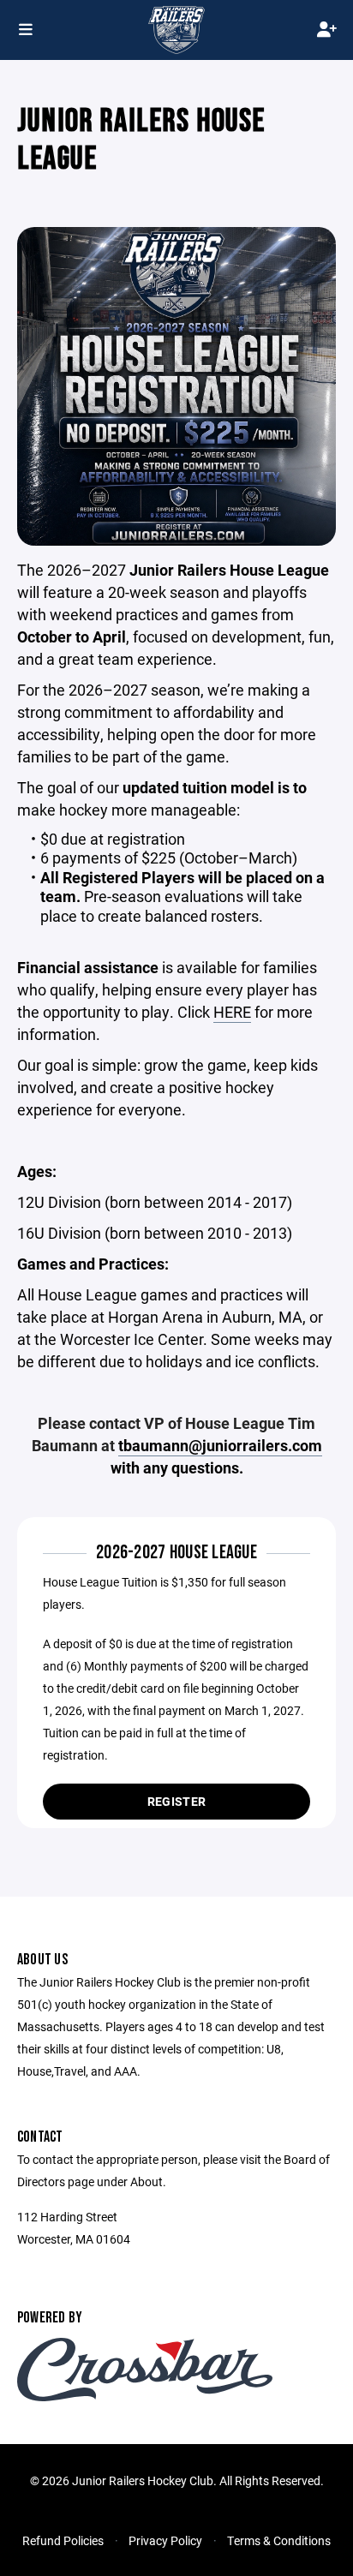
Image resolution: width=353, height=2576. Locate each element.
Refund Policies (63, 2540)
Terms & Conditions (279, 2540)
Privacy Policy (165, 2540)
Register (176, 1801)
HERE (232, 1012)
